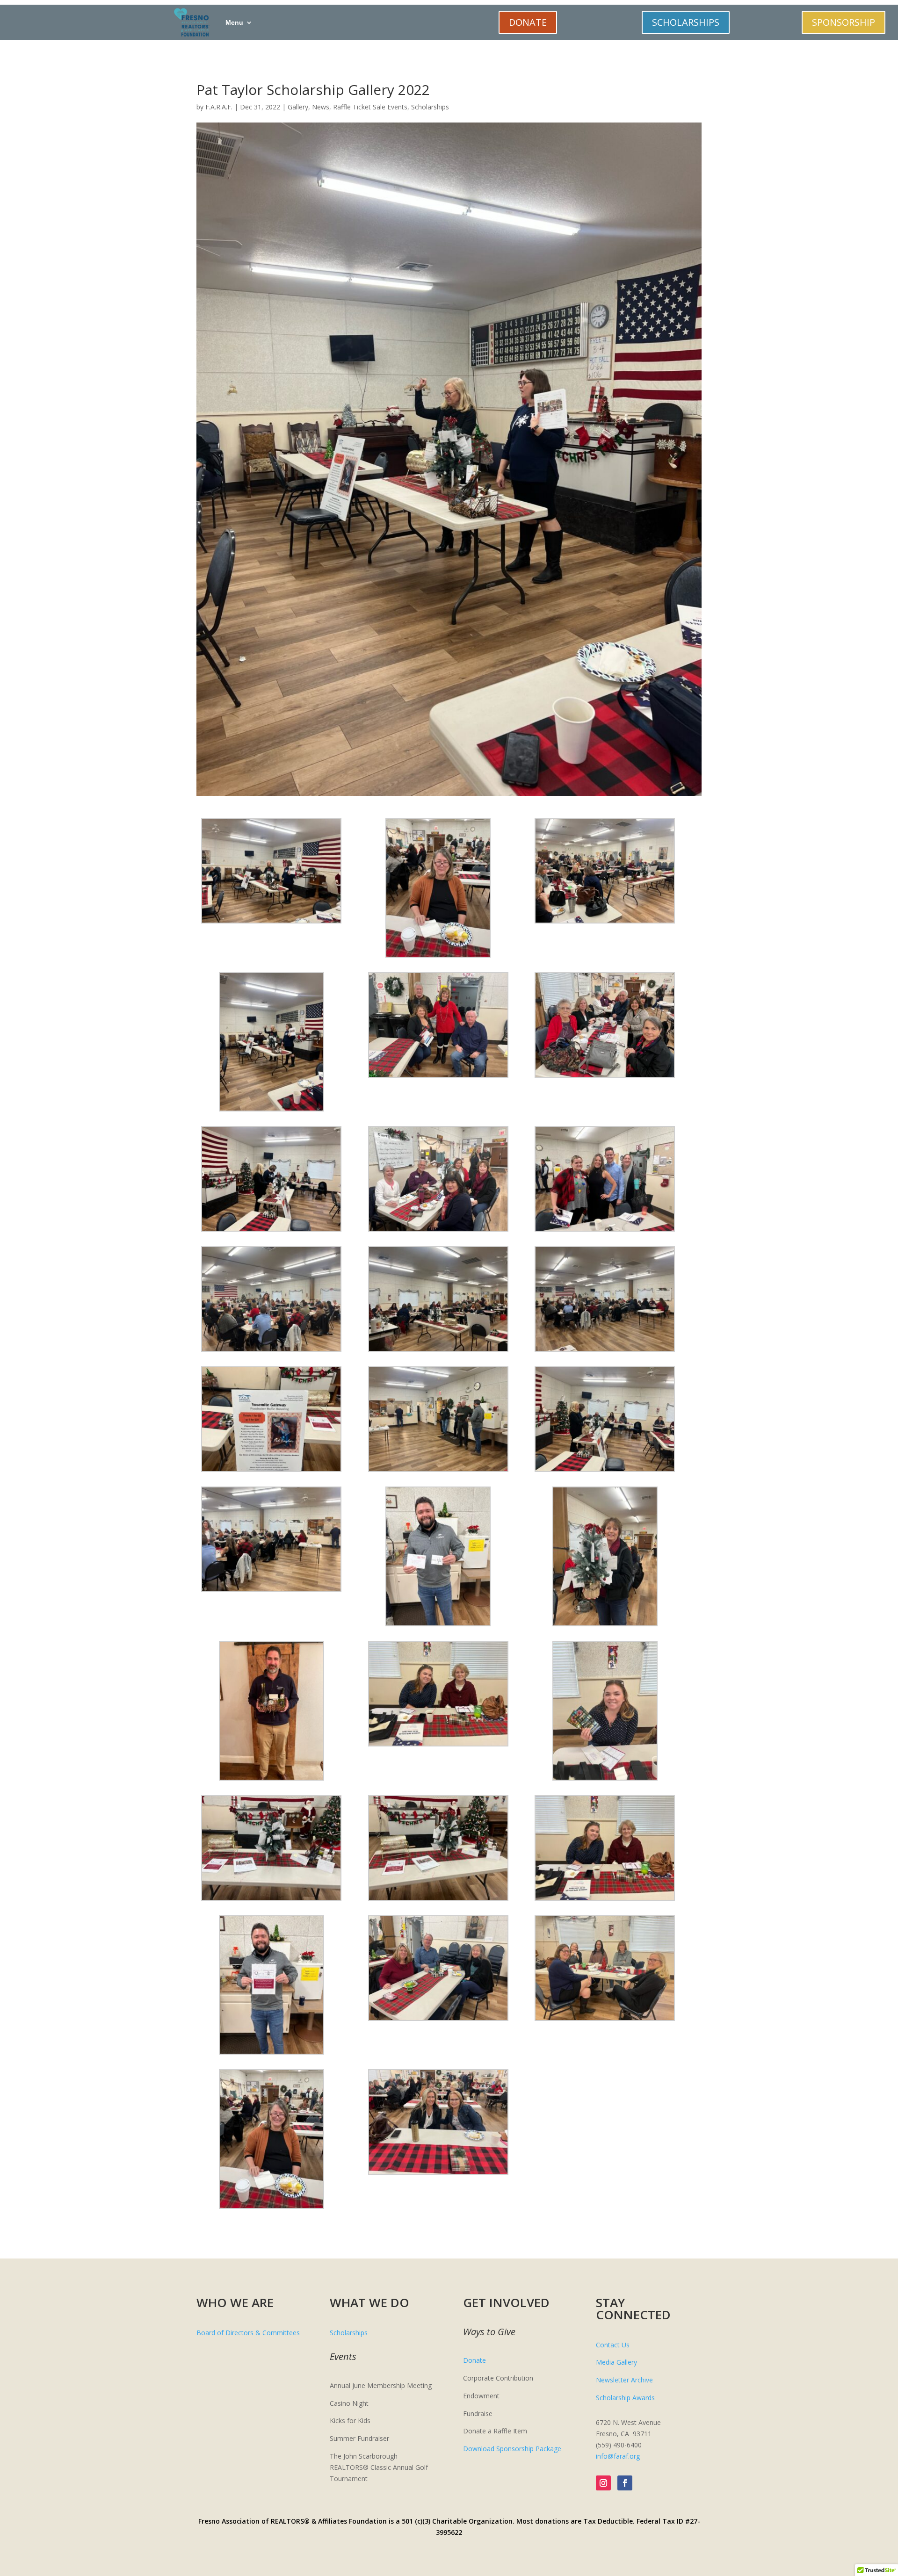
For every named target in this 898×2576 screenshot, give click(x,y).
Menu (234, 22)
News (321, 107)
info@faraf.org (618, 2456)
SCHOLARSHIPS (686, 22)
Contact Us (613, 2345)
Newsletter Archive (624, 2380)
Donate (474, 2360)
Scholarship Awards (625, 2398)
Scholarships (430, 107)
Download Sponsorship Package (512, 2449)
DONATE (528, 22)
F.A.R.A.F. (219, 107)
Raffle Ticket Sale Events (370, 107)
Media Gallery (616, 2362)
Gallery (298, 107)
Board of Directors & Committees (248, 2333)
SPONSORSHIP (844, 22)
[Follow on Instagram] (603, 2483)
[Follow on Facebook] (625, 2483)
